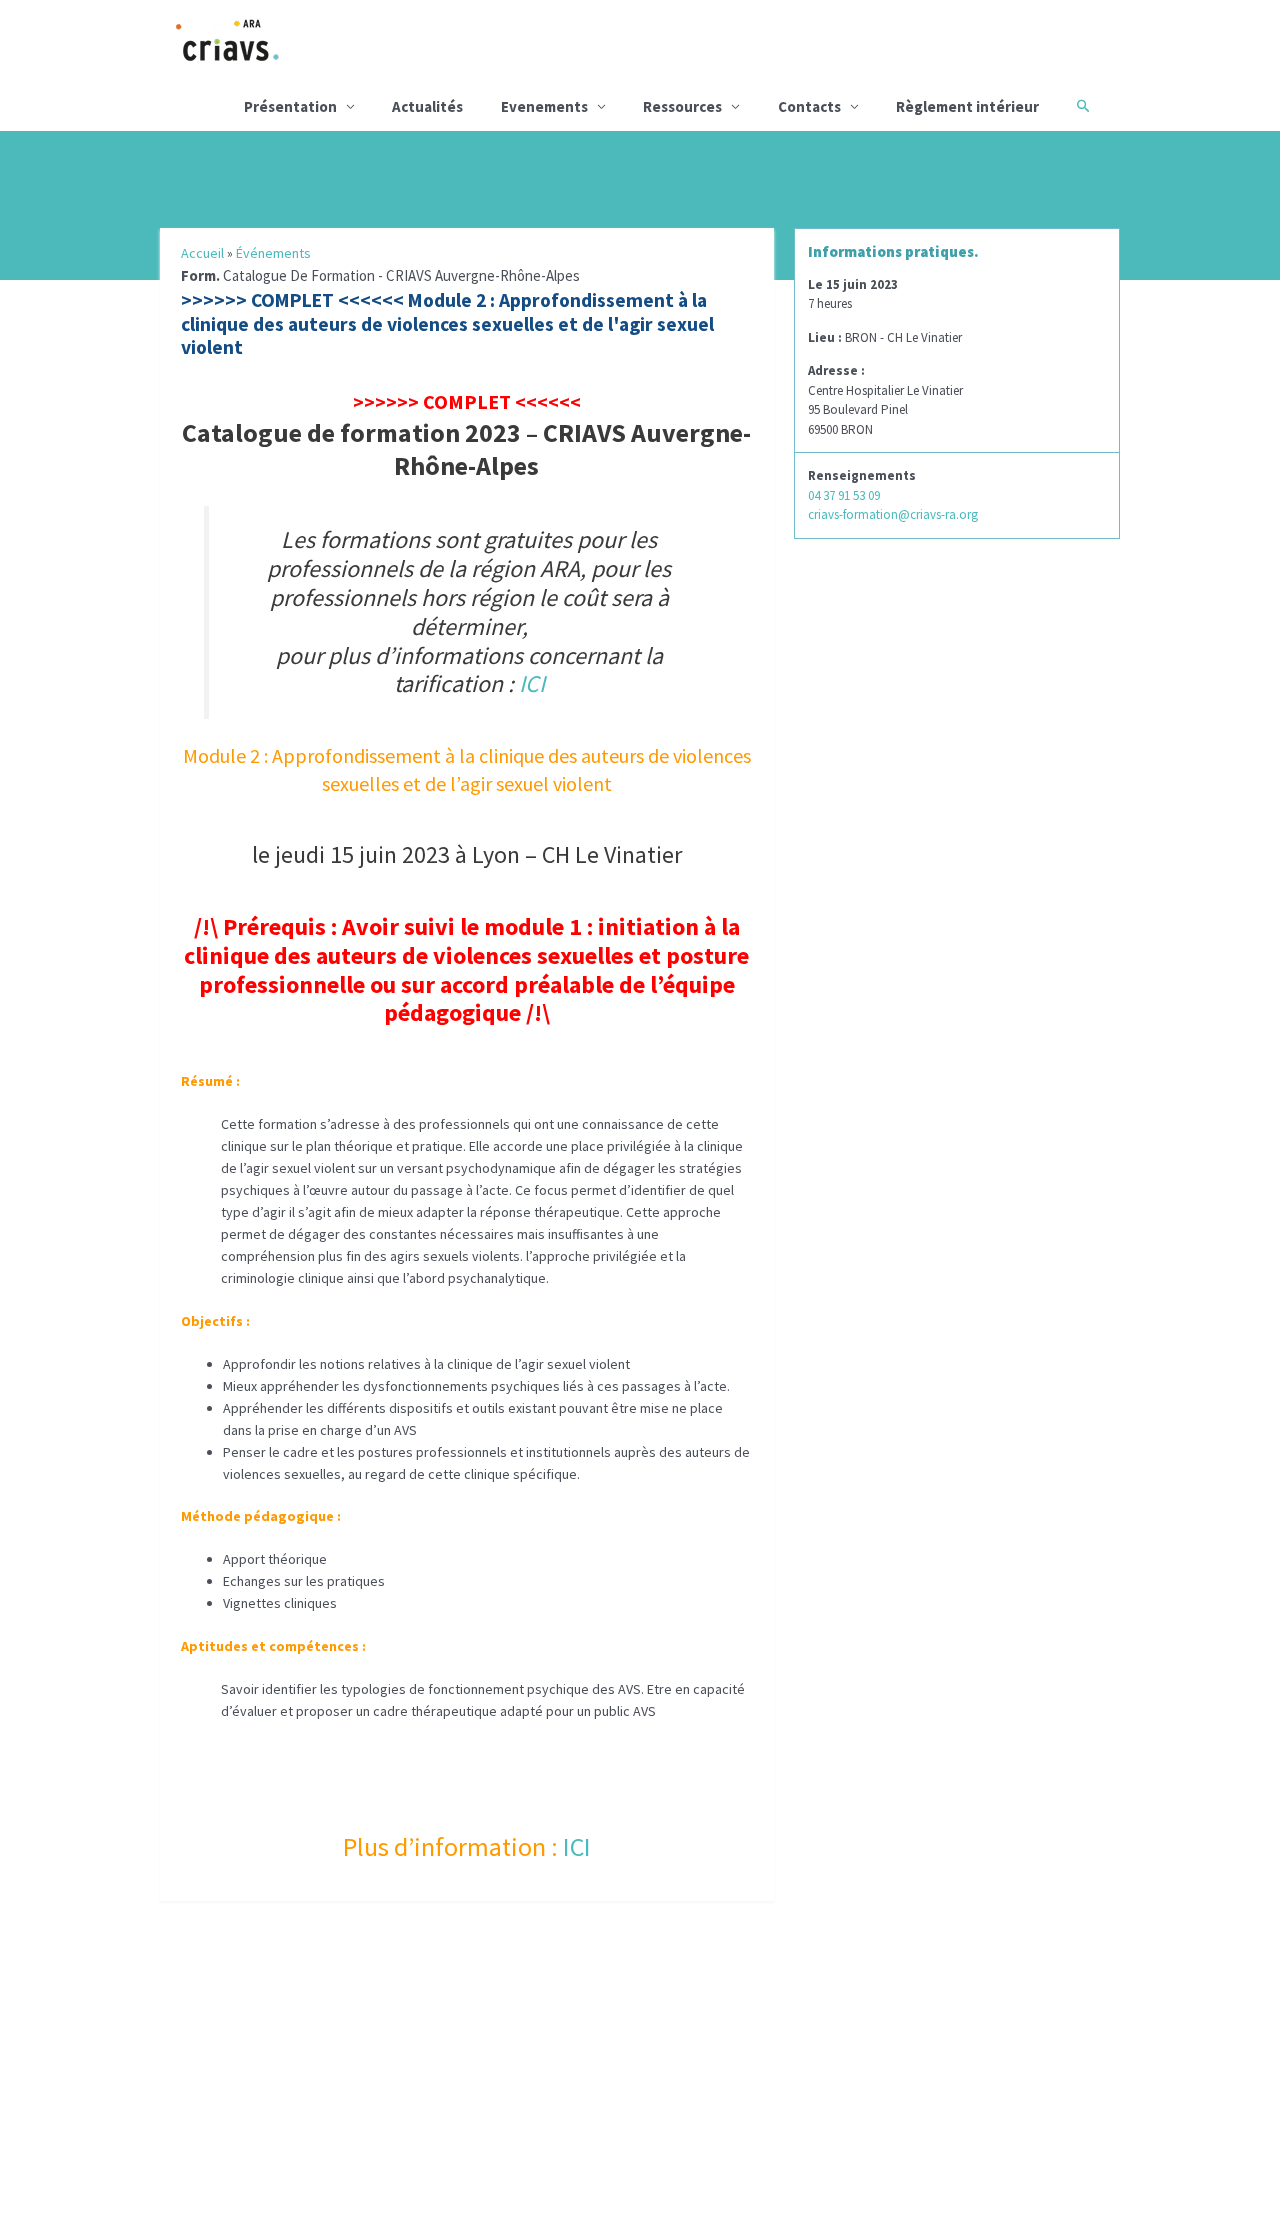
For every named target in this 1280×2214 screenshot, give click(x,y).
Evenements (544, 106)
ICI (529, 683)
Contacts (809, 106)
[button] (1083, 106)
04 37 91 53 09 (844, 495)
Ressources (682, 106)
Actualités (427, 106)
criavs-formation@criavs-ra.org (893, 514)
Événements (273, 253)
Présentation (290, 106)
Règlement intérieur (967, 106)
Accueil (202, 253)
